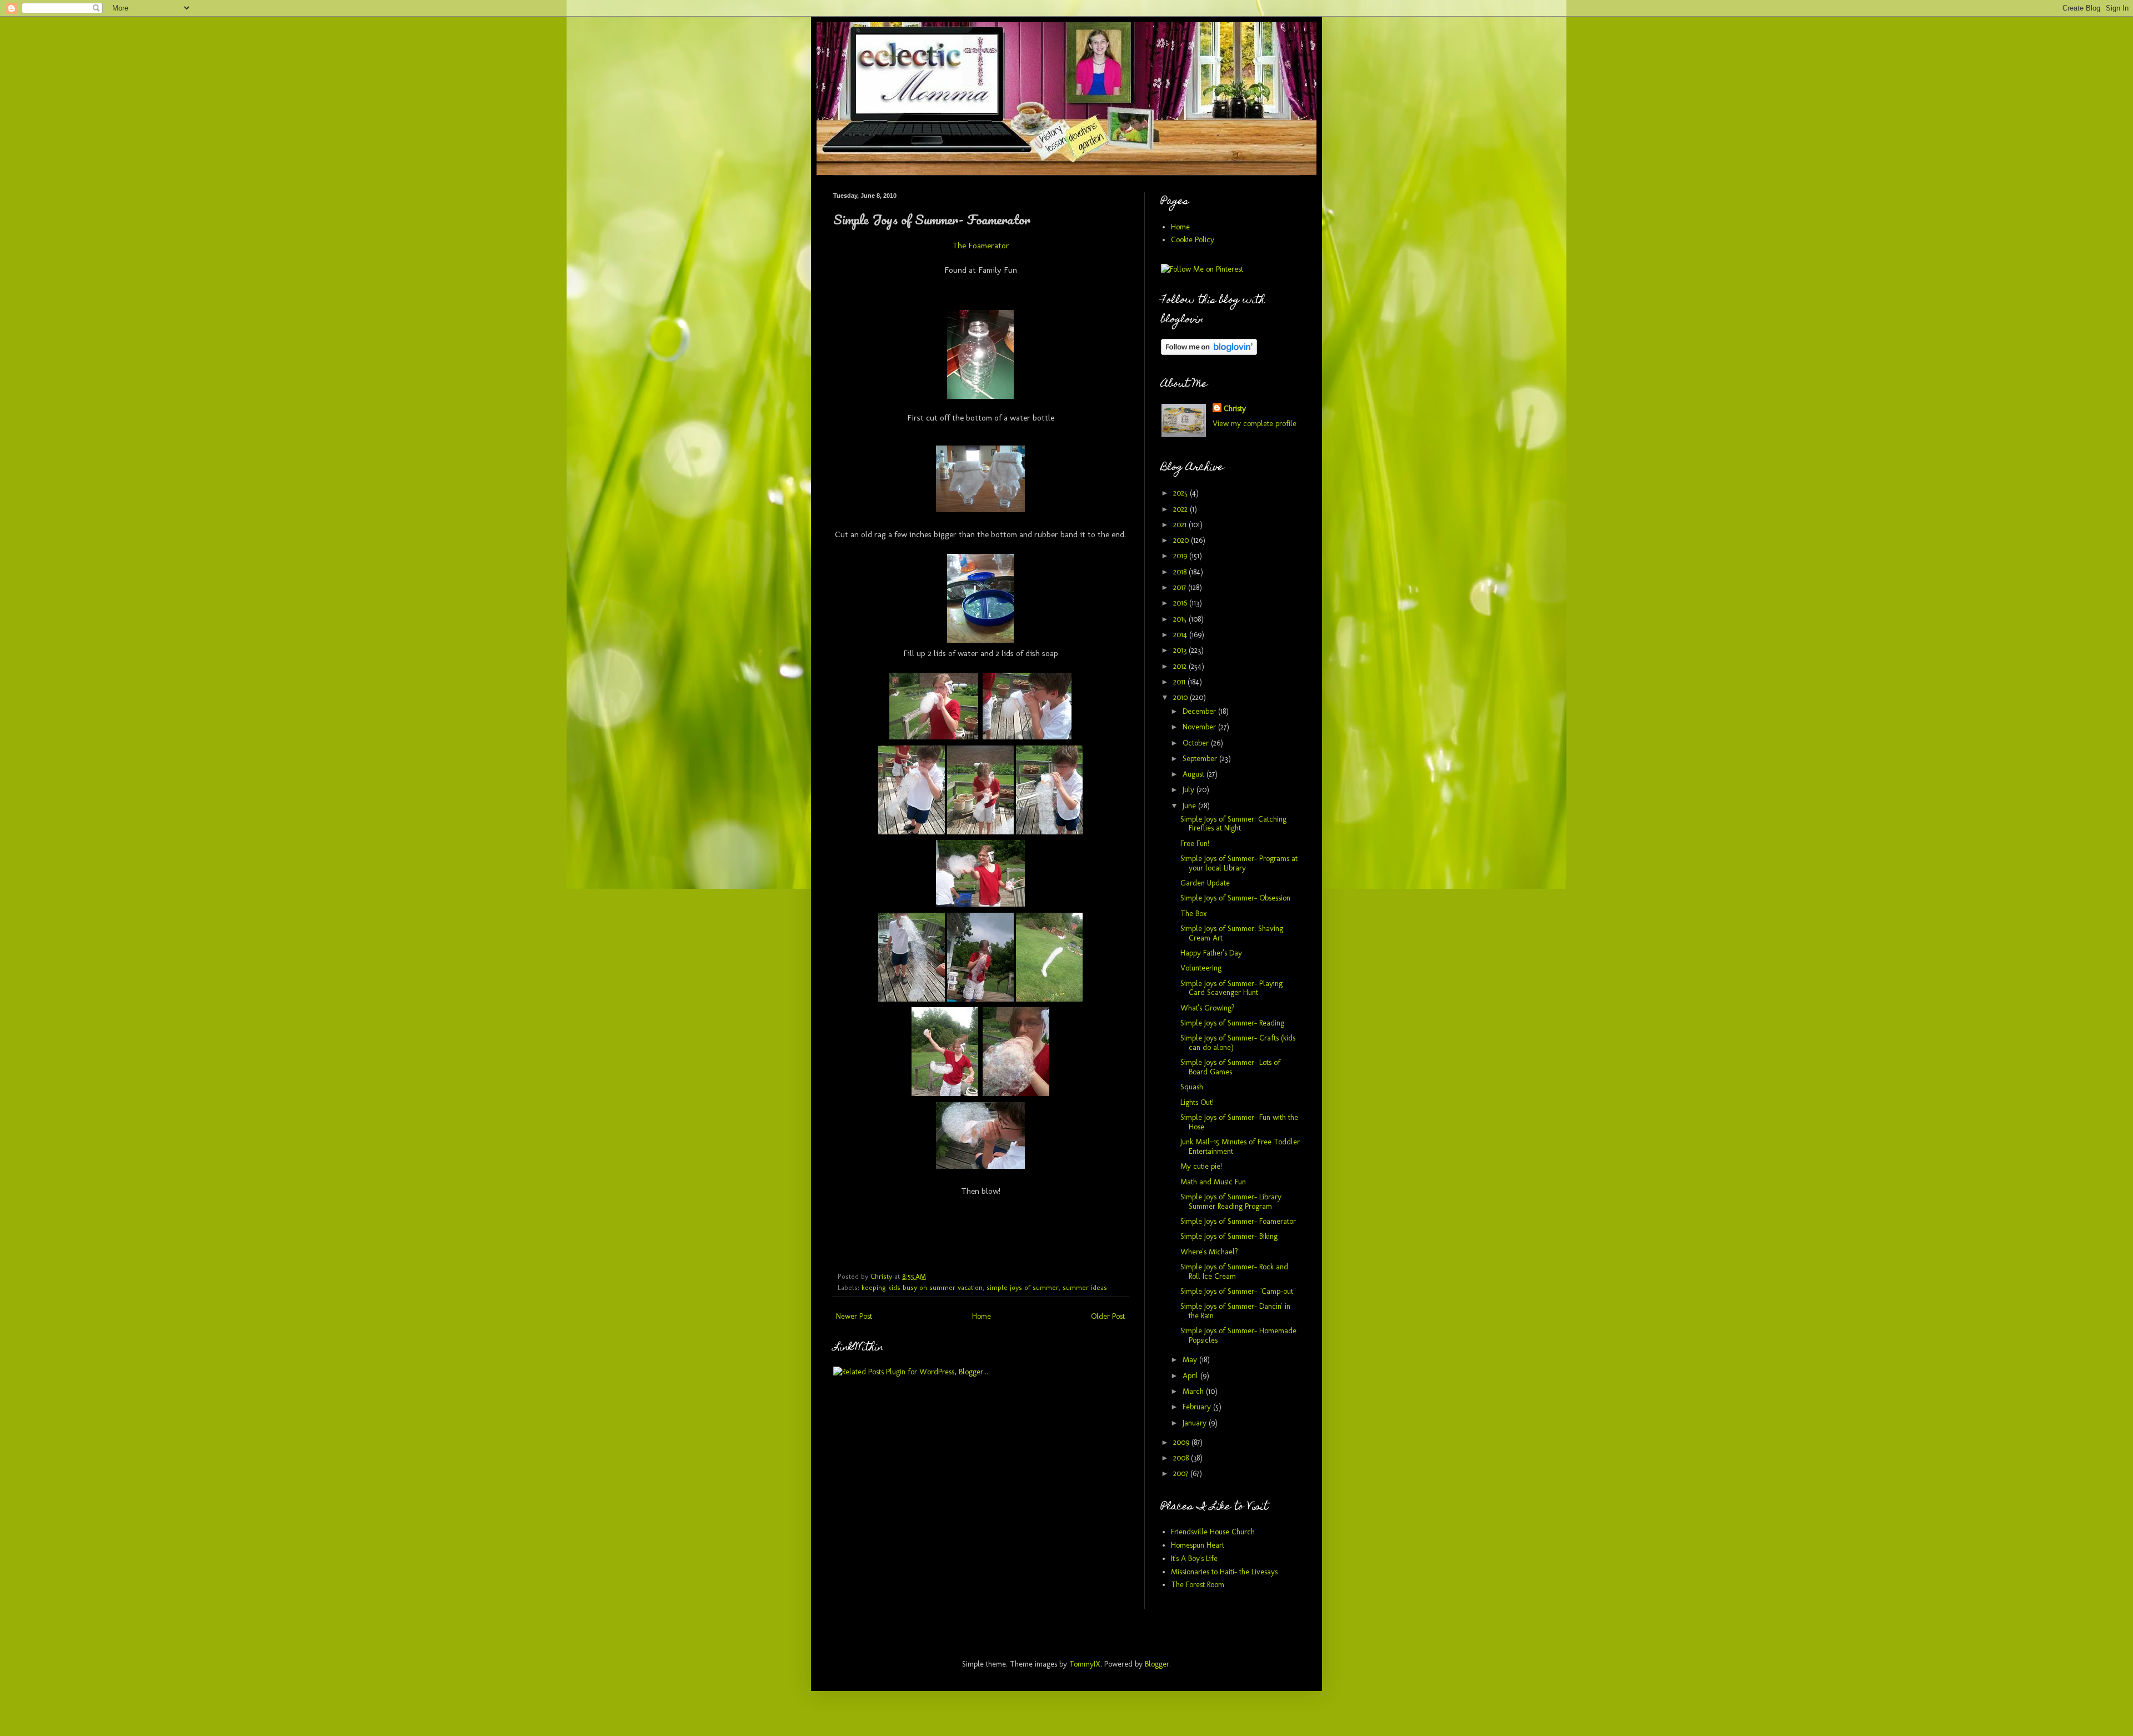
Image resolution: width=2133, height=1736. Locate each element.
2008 (1182, 1458)
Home (982, 1316)
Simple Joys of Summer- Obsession (1235, 898)
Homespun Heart (1198, 1545)
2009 (1182, 1442)
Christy (1235, 409)
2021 (1181, 525)
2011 (1180, 682)
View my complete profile (1255, 424)
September (1201, 759)
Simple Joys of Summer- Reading (1232, 1023)
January (1196, 1423)
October (1197, 743)
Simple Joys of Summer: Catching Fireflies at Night (1233, 824)
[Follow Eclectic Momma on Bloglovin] (1209, 352)
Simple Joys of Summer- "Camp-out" (1238, 1291)
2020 (1182, 540)
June (1190, 806)
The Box (1193, 914)
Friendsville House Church (1213, 1532)
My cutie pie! (1201, 1166)
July (1190, 790)
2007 (1182, 1474)
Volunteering (1201, 968)
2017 (1181, 587)
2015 (1181, 619)
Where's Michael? (1209, 1252)
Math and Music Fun (1213, 1182)
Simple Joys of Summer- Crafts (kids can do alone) (1238, 1043)
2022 (1181, 509)
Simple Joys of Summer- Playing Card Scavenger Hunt (1231, 988)
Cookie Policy (1193, 240)
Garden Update (1205, 883)
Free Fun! (1195, 844)
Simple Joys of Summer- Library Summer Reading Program (1231, 1202)
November (1200, 727)
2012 (1181, 666)
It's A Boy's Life (1194, 1559)
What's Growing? (1208, 1008)
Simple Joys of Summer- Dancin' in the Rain (1235, 1311)
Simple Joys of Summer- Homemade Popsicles (1238, 1335)
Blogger (1157, 1664)
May (1191, 1360)
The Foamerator (981, 246)
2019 (1181, 556)
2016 (1181, 603)
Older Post (1108, 1316)
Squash (1192, 1087)
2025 (1181, 493)
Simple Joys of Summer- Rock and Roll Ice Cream (1234, 1272)
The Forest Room (1198, 1585)
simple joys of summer (1023, 1287)
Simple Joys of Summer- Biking (1229, 1236)
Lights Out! (1197, 1102)
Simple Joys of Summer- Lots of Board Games (1230, 1067)
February (1198, 1407)
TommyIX (1085, 1664)
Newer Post (854, 1316)
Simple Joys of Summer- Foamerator (1238, 1221)
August (1195, 774)
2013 (1181, 650)
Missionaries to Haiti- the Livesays (1224, 1572)
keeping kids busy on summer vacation (922, 1287)
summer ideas (1085, 1287)
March (1194, 1391)
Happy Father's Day (1211, 953)
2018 (1181, 572)
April (1191, 1376)
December (1200, 711)
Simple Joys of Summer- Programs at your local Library (1239, 863)
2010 (1181, 697)
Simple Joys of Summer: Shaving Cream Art (1232, 933)
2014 (1181, 635)
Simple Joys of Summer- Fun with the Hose (1239, 1122)
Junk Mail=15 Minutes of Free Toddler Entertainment (1240, 1147)
